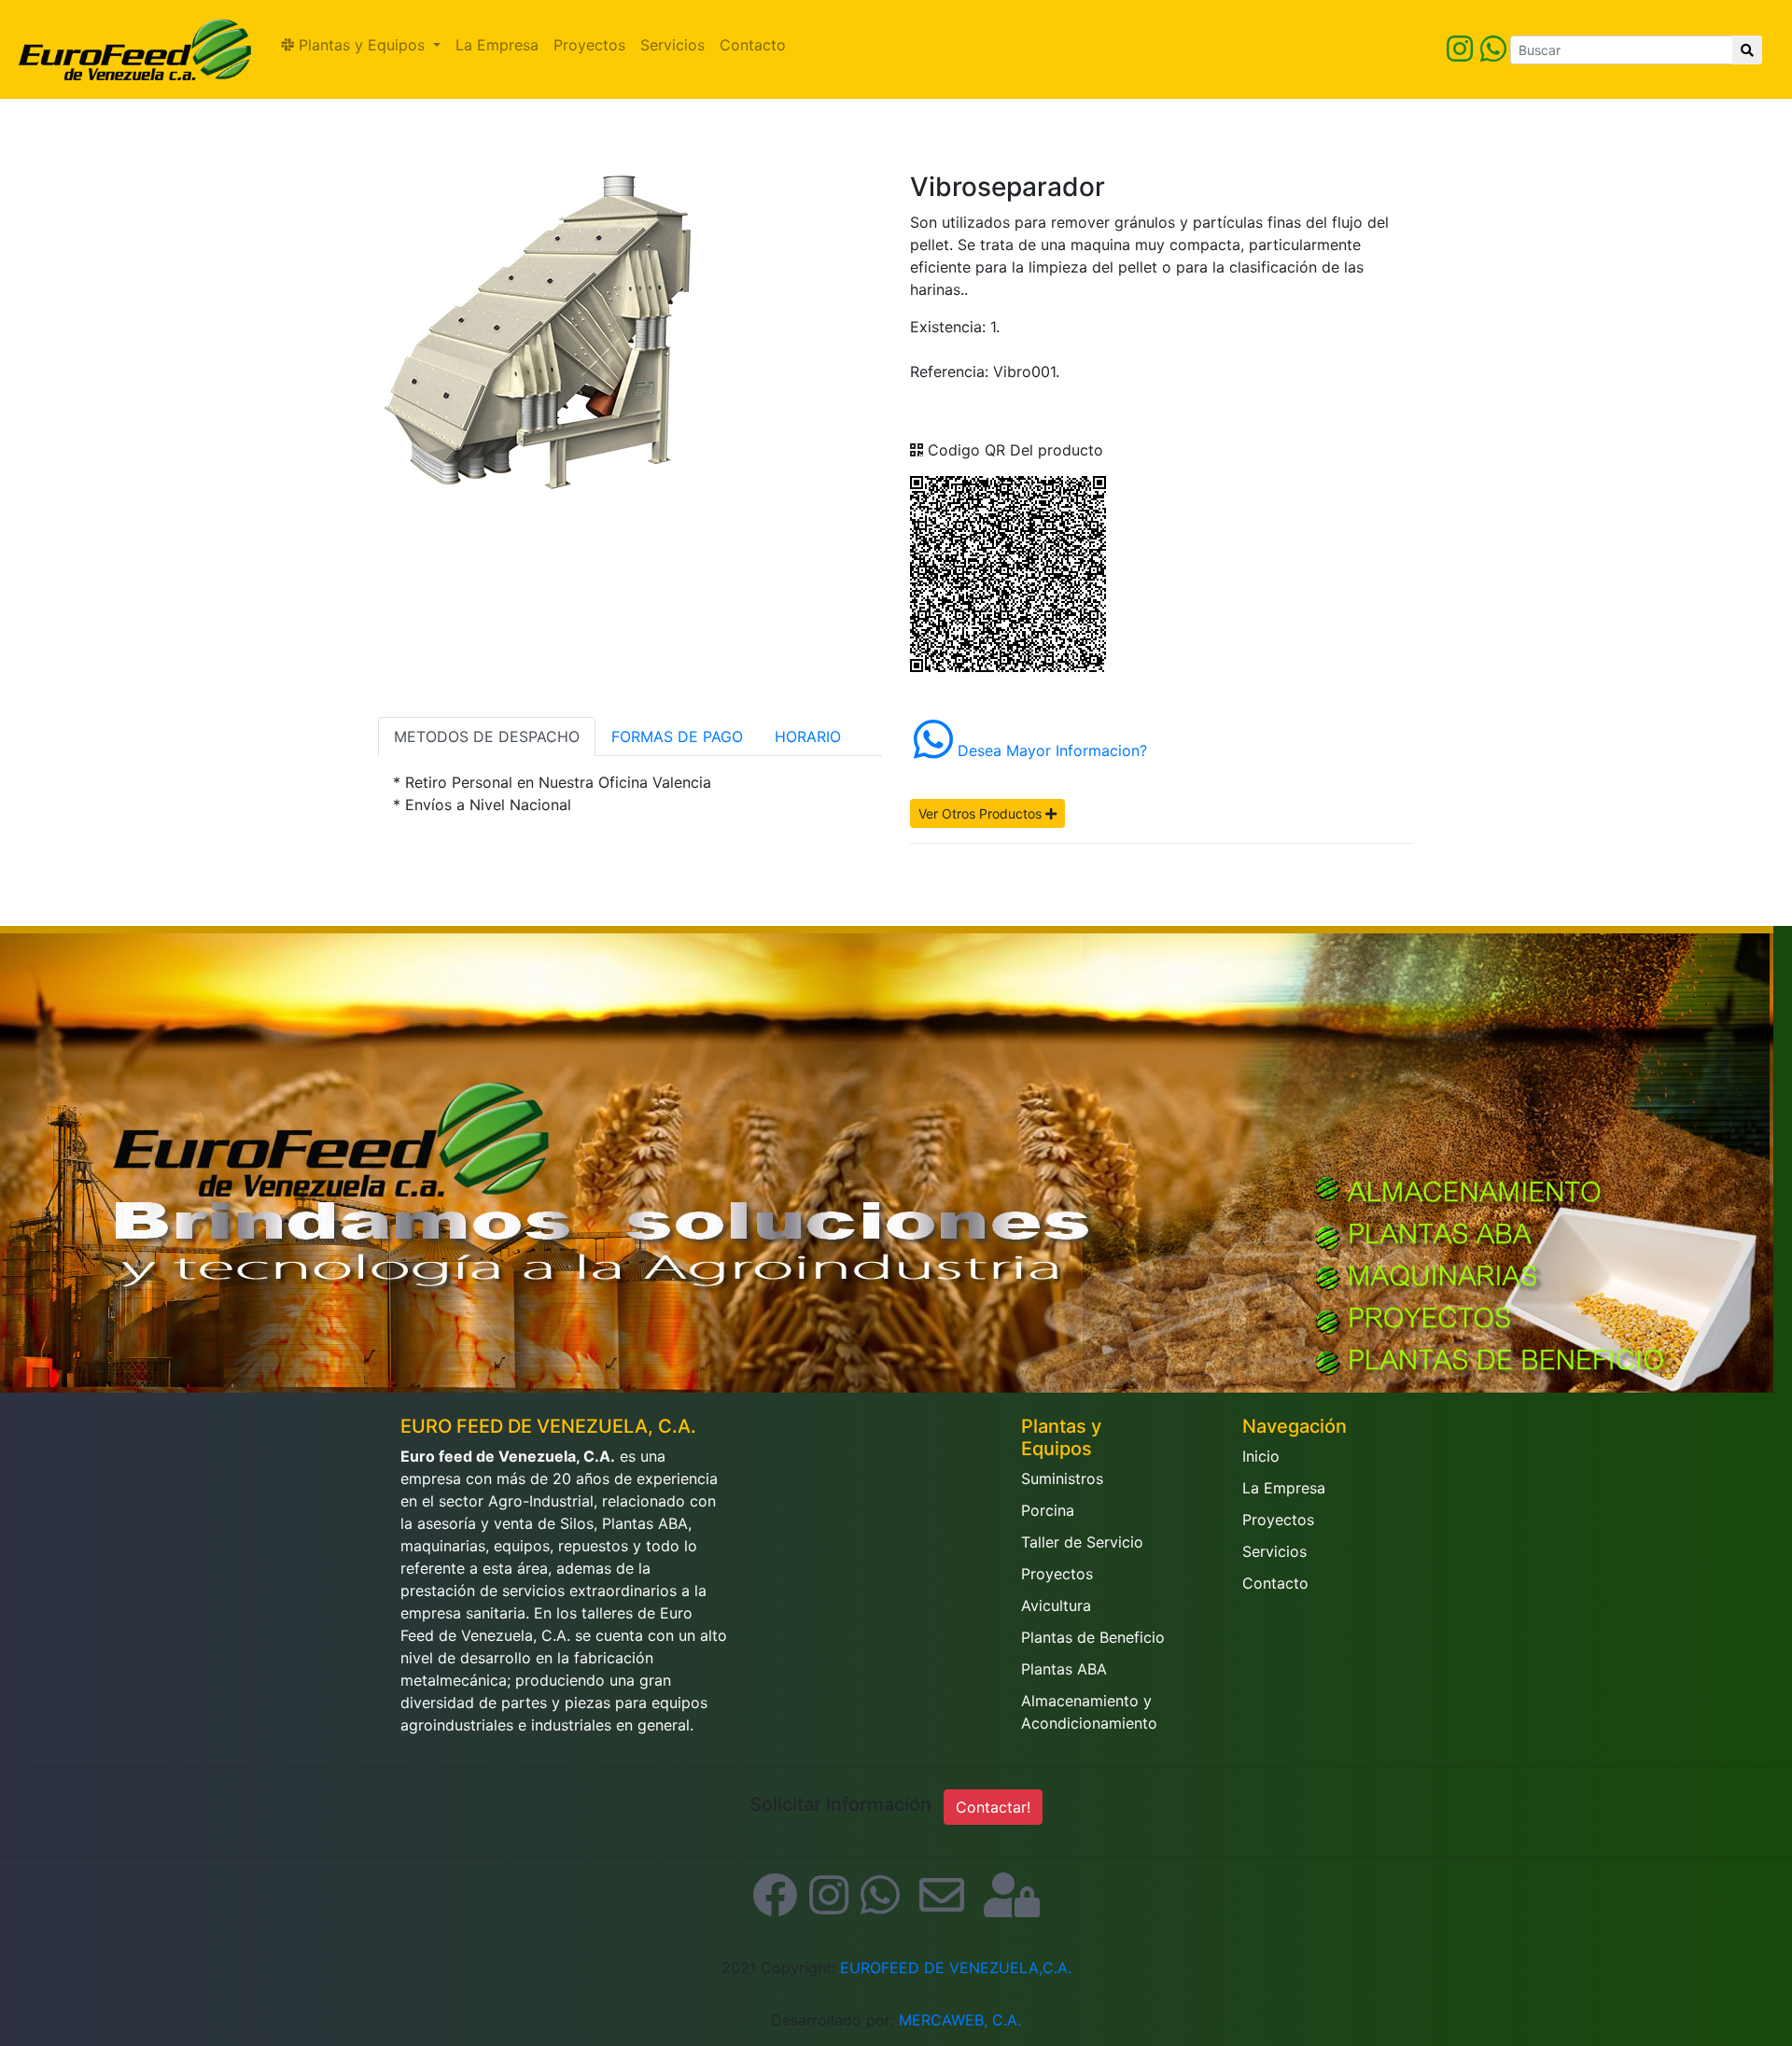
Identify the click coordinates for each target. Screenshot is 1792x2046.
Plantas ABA (1064, 1669)
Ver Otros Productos (982, 813)
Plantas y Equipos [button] (362, 45)
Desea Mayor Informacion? (1050, 750)
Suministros (1062, 1478)
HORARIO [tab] (808, 736)
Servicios (672, 45)
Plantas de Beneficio (1093, 1637)
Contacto (753, 45)
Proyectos (589, 45)
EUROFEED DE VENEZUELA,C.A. (956, 1968)
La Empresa (497, 45)
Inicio (1261, 1456)
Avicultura (1056, 1605)
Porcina (1048, 1510)
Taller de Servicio (1082, 1542)
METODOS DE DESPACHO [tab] (487, 736)
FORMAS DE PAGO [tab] (677, 736)
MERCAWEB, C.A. (960, 2020)
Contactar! (993, 1807)
